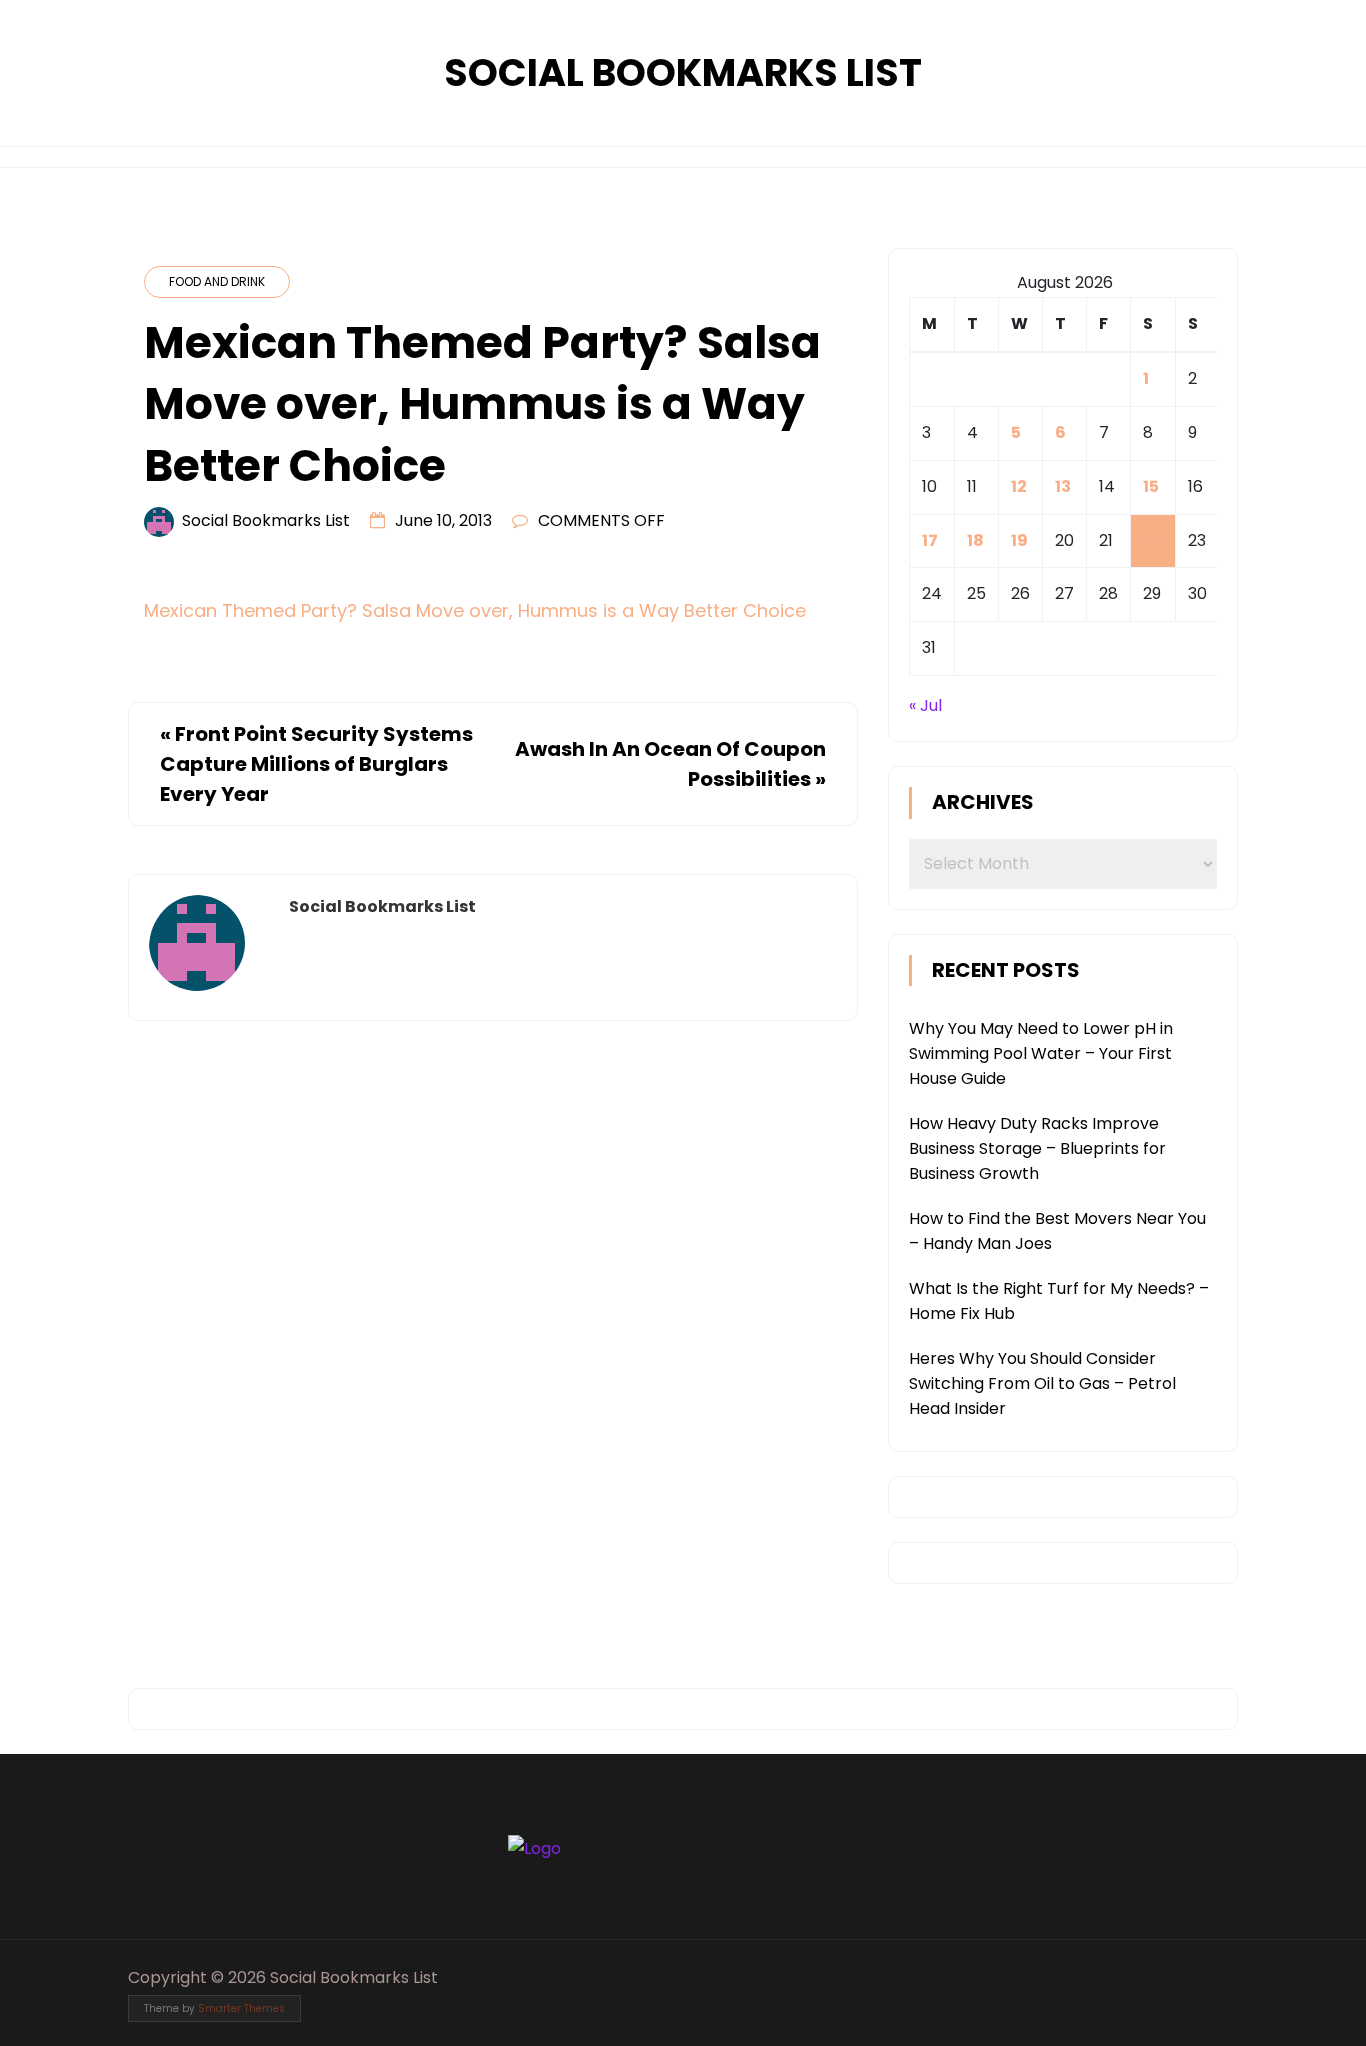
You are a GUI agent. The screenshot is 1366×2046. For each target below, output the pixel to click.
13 (1063, 486)
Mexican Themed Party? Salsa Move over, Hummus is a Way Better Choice (475, 610)
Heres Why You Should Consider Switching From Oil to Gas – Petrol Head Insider (1042, 1383)
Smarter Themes (241, 2008)
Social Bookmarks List (683, 72)
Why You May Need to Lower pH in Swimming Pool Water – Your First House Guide (1041, 1053)
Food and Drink (217, 281)
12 (1019, 486)
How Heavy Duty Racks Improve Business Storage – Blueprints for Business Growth (1037, 1148)
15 (1151, 486)
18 (975, 540)
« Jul (925, 705)
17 (930, 540)
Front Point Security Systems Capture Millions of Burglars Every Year (316, 764)
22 (1153, 540)
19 (1019, 540)
